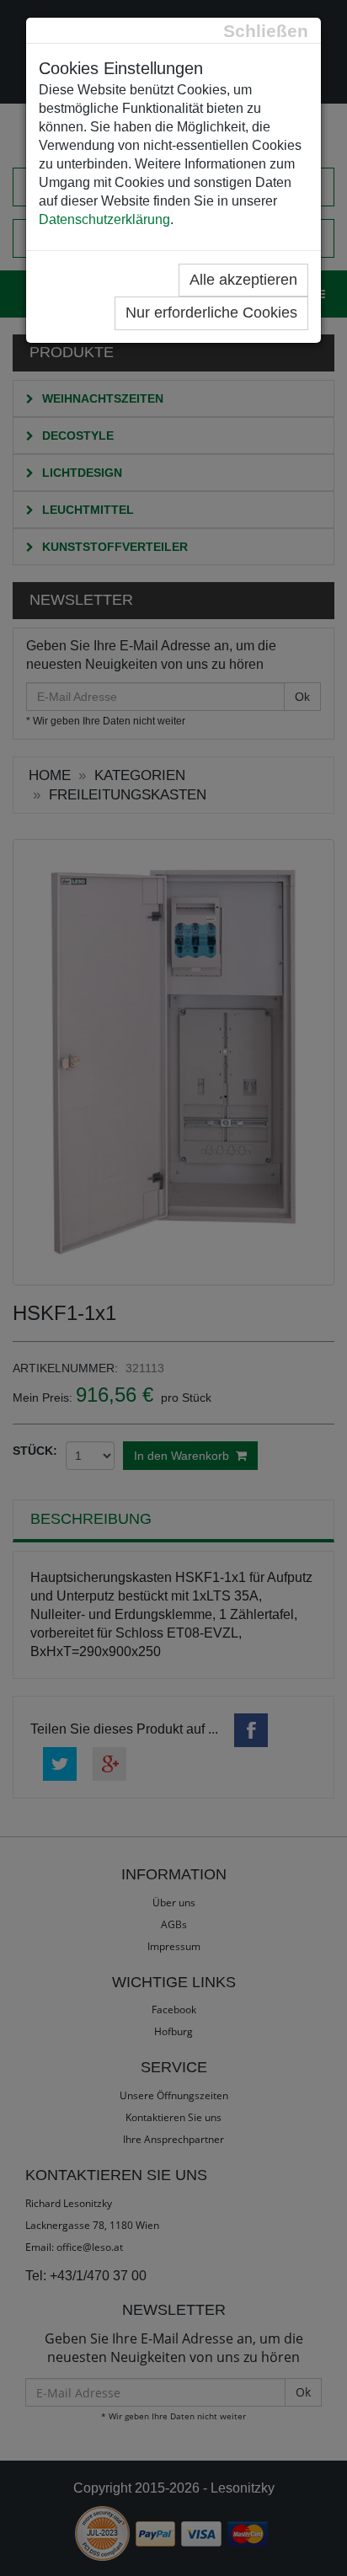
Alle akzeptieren (243, 280)
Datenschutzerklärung (104, 219)
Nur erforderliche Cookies (211, 313)
